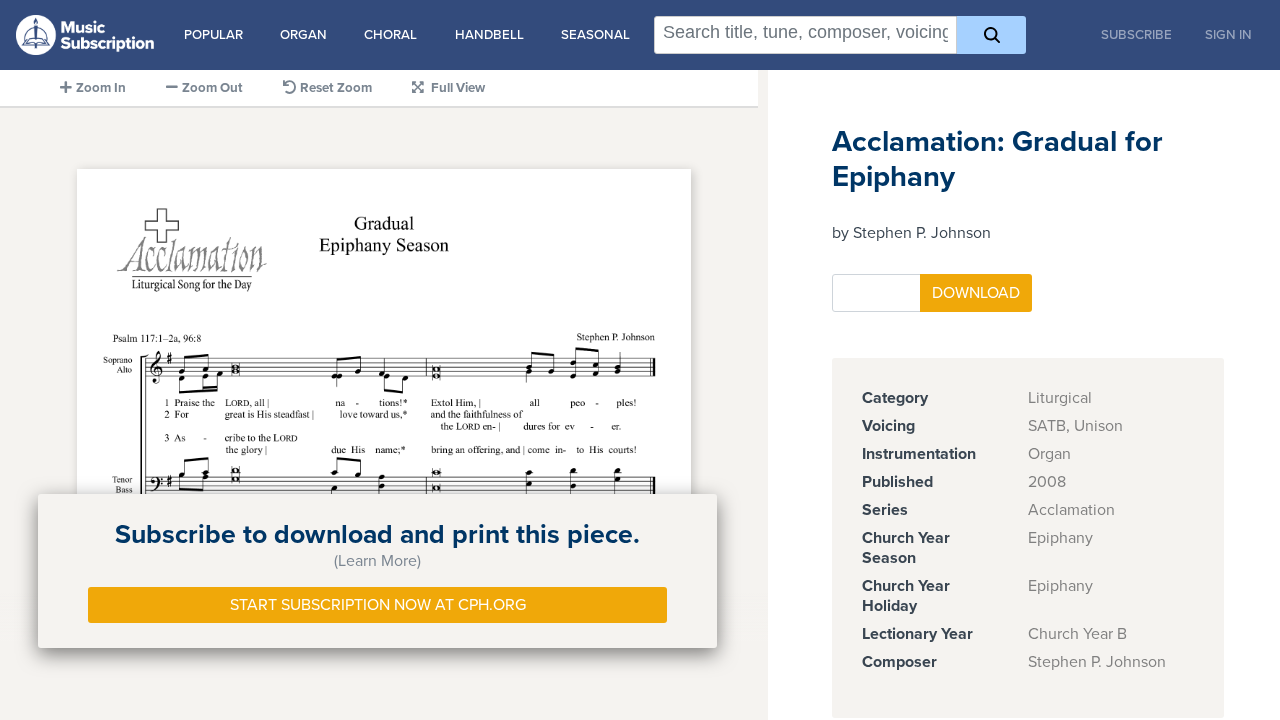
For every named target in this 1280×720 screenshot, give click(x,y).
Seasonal (595, 35)
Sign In (1228, 35)
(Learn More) (377, 561)
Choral (390, 35)
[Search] (991, 35)
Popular (213, 35)
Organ (303, 35)
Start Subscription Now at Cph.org (378, 605)
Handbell (489, 35)
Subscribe (1136, 35)
